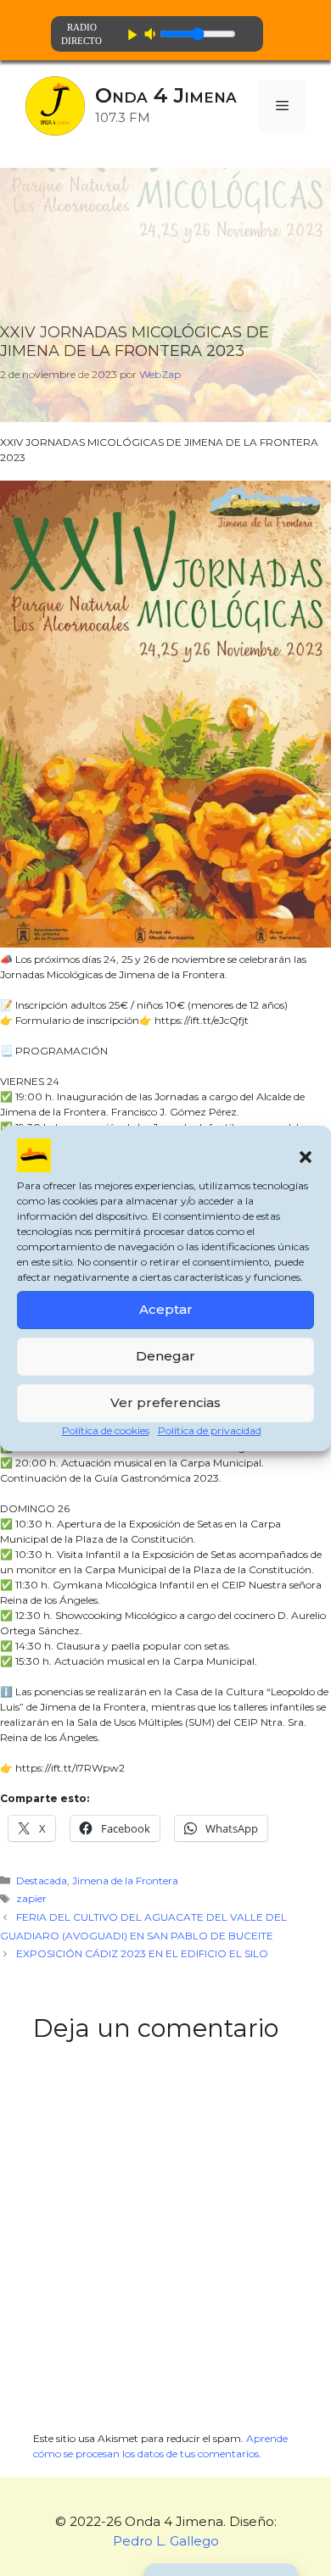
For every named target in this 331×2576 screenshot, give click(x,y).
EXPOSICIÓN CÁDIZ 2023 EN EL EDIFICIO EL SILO (142, 1953)
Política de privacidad (210, 1430)
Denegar (165, 1356)
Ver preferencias (165, 1402)
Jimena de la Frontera (125, 1881)
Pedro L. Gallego (166, 2541)
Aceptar (166, 1309)
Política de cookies (106, 1430)
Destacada (42, 1881)
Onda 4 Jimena (166, 95)
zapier (31, 1898)
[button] (306, 1157)
